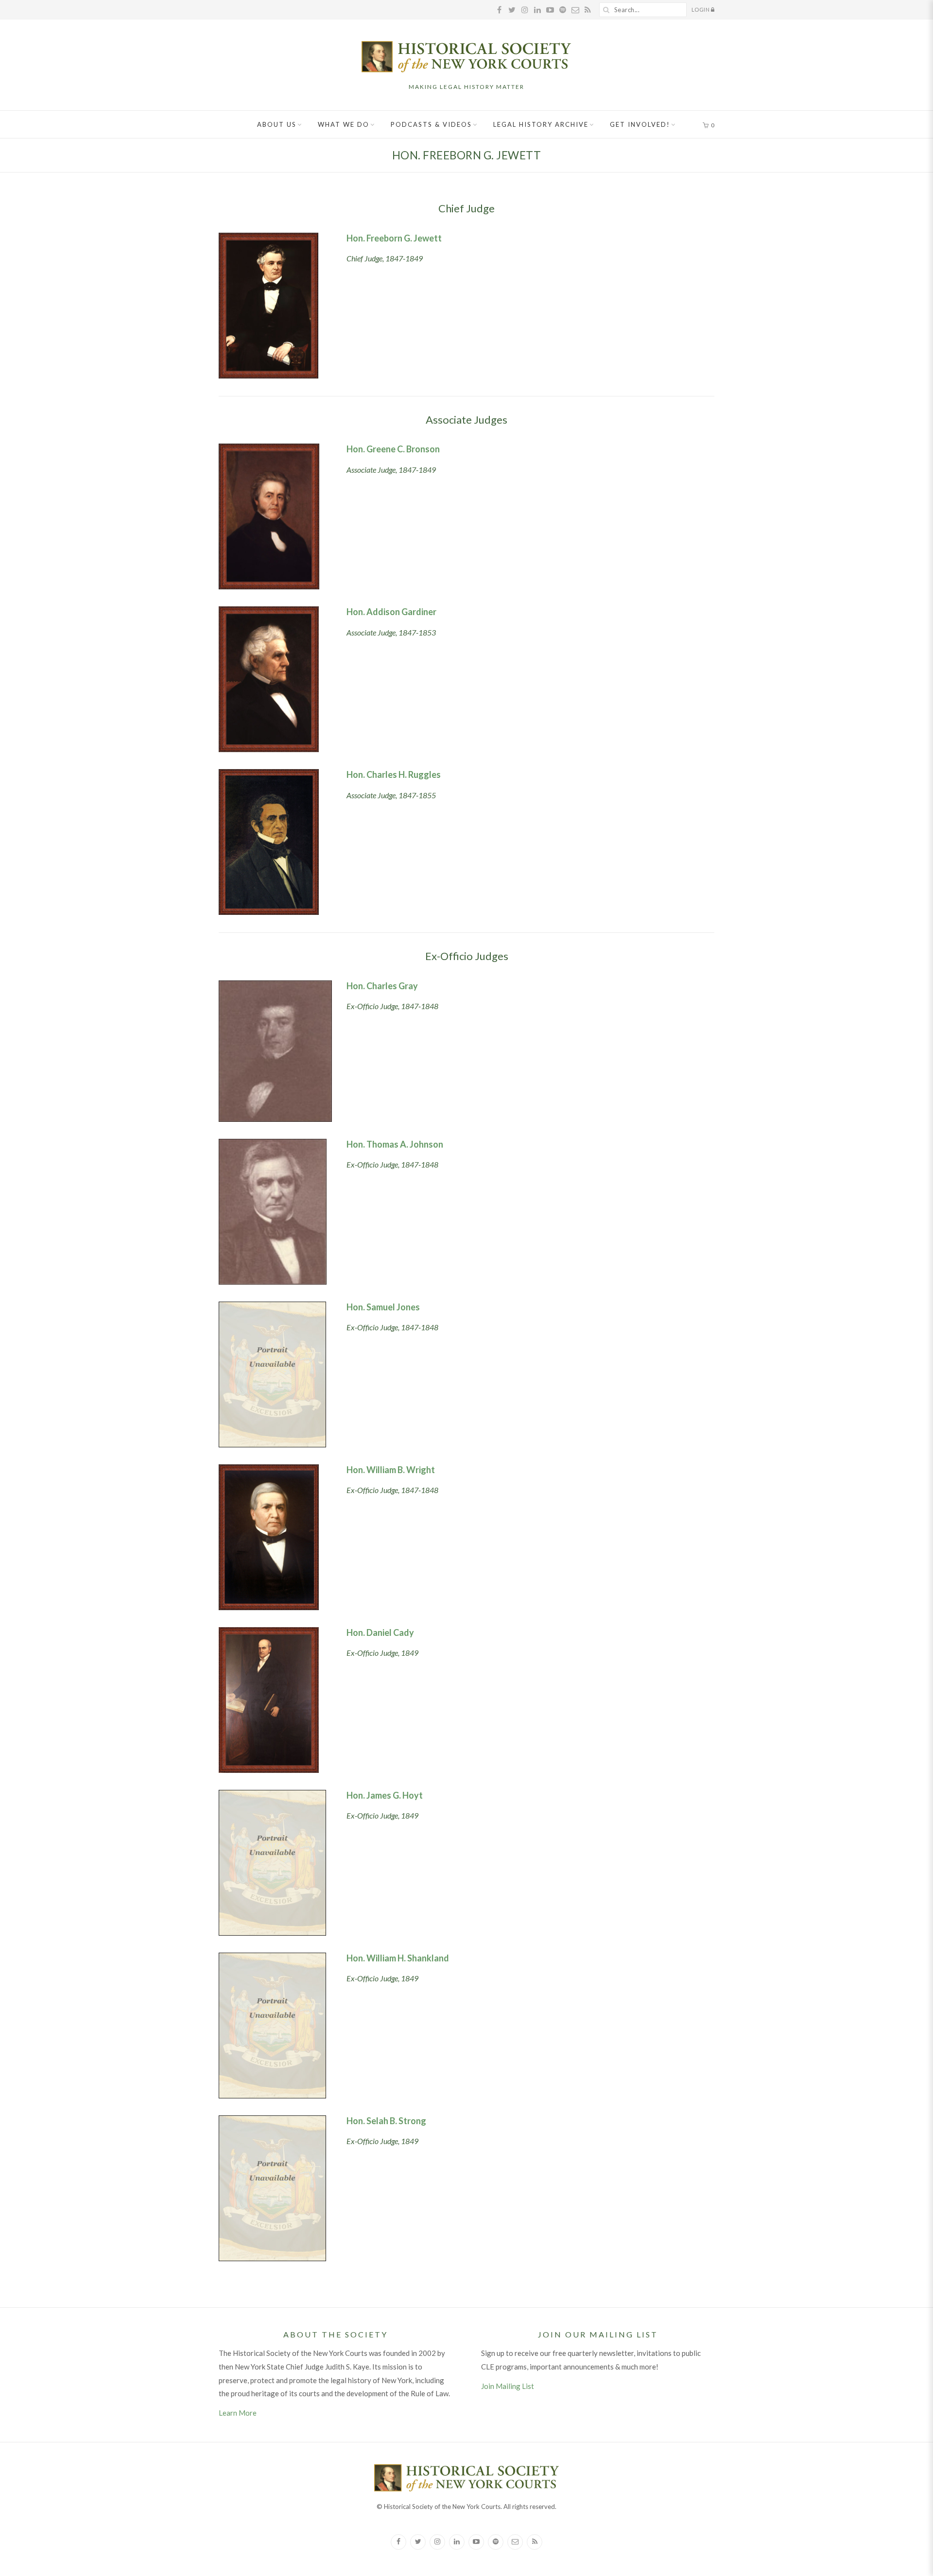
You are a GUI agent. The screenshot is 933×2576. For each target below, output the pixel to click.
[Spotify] (496, 2542)
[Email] (515, 2542)
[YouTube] (476, 2542)
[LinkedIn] (457, 2542)
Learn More (238, 2413)
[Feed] (535, 2542)
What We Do (344, 124)
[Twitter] (418, 2542)
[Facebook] (398, 2542)
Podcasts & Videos (431, 124)
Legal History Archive (541, 124)
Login (701, 9)
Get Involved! (640, 124)
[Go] (606, 10)
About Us (277, 124)
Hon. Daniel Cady (380, 1632)
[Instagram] (437, 2542)
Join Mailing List (508, 2386)
